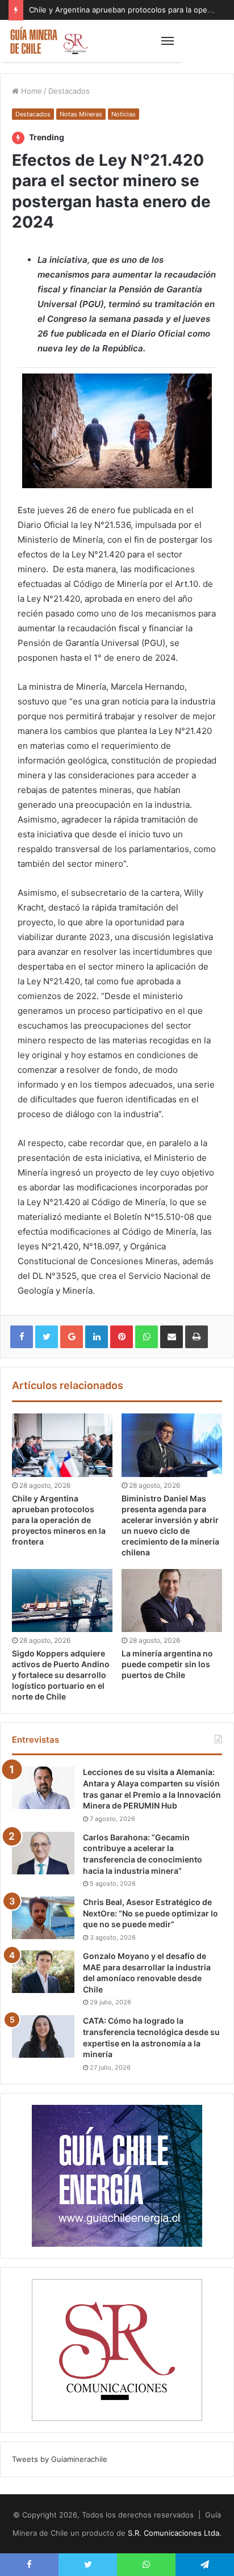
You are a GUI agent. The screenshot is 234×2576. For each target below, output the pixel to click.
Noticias (124, 114)
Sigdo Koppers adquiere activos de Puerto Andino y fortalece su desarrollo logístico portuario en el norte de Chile (61, 1675)
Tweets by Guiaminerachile (60, 2459)
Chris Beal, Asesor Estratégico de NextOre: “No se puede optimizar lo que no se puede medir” (151, 1913)
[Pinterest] (122, 1337)
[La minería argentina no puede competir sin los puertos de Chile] (172, 1600)
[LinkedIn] (97, 1337)
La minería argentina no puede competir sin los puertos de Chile (167, 1664)
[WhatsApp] (147, 1337)
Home (30, 91)
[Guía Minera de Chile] (48, 41)
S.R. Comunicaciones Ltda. (175, 2533)
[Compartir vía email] (172, 1337)
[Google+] (72, 1337)
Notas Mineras (81, 114)
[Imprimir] (197, 1337)
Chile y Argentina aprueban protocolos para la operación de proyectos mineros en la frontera (59, 1520)
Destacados (69, 91)
